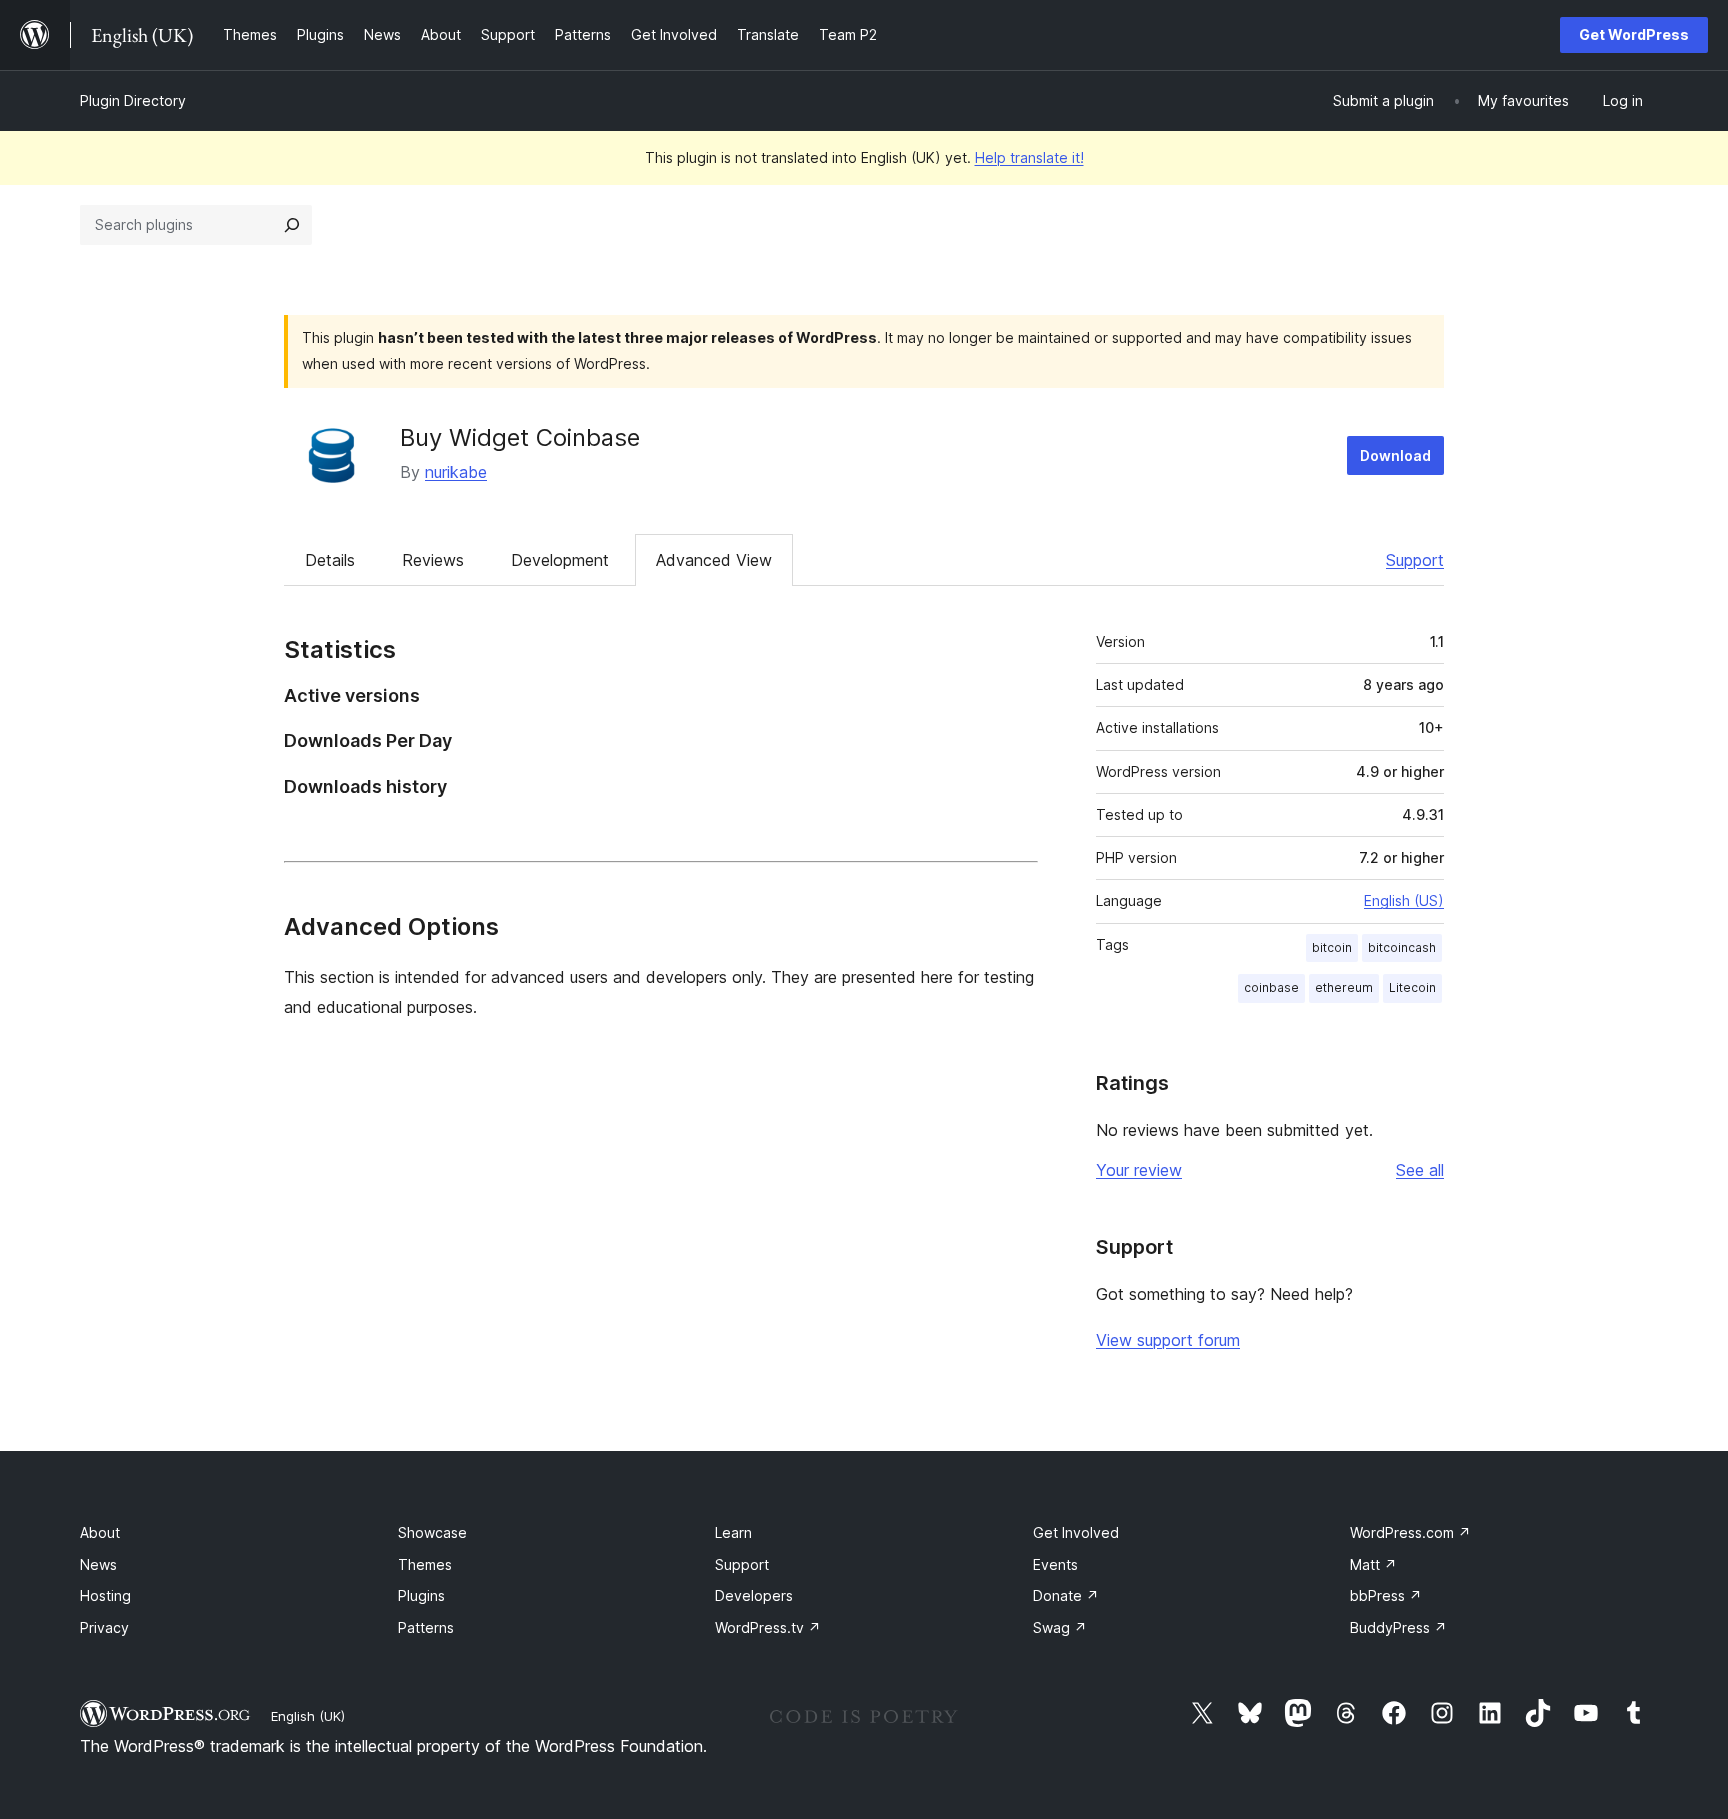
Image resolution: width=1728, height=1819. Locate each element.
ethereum (1344, 987)
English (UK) (308, 1716)
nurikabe (456, 472)
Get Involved (1076, 1532)
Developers (754, 1595)
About (100, 1532)
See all (1420, 1170)
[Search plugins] (292, 225)
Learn (733, 1532)
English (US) (1404, 900)
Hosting (105, 1595)
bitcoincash (1402, 947)
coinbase (1271, 987)
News (98, 1564)
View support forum (1168, 1340)
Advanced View (714, 560)
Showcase (432, 1532)
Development (560, 560)
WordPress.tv (768, 1627)
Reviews (433, 560)
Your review (1139, 1170)
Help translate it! (1029, 157)
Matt (1373, 1564)
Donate (1066, 1595)
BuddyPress (1398, 1627)
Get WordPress (1634, 34)
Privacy (104, 1627)
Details (330, 560)
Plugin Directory (133, 100)
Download (1395, 455)
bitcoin (1332, 947)
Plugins (421, 1595)
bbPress (1386, 1595)
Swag (1060, 1627)
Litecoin (1412, 987)
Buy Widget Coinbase (520, 437)
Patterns (426, 1627)
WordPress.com (1410, 1532)
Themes (425, 1564)
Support (1415, 560)
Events (1055, 1564)
